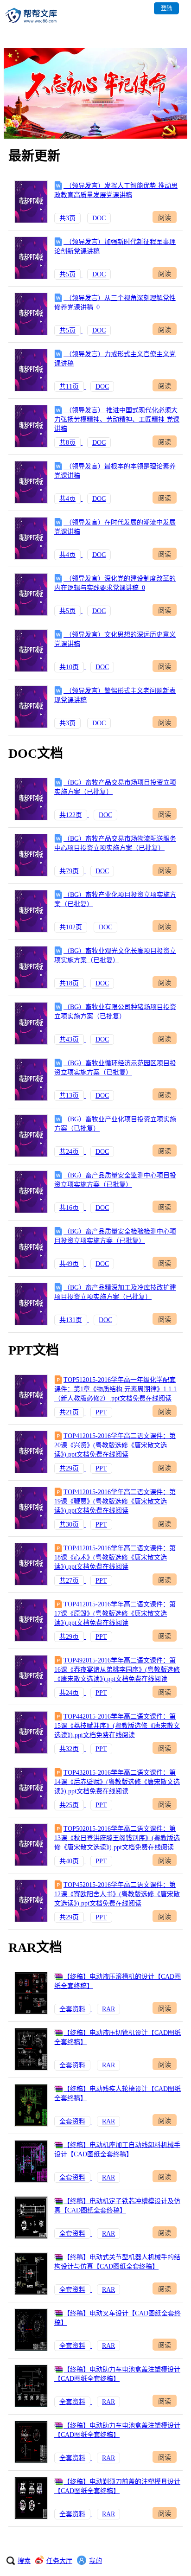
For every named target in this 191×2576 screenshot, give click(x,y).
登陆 (166, 8)
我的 (95, 2561)
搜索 (24, 2561)
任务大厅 (59, 2561)
